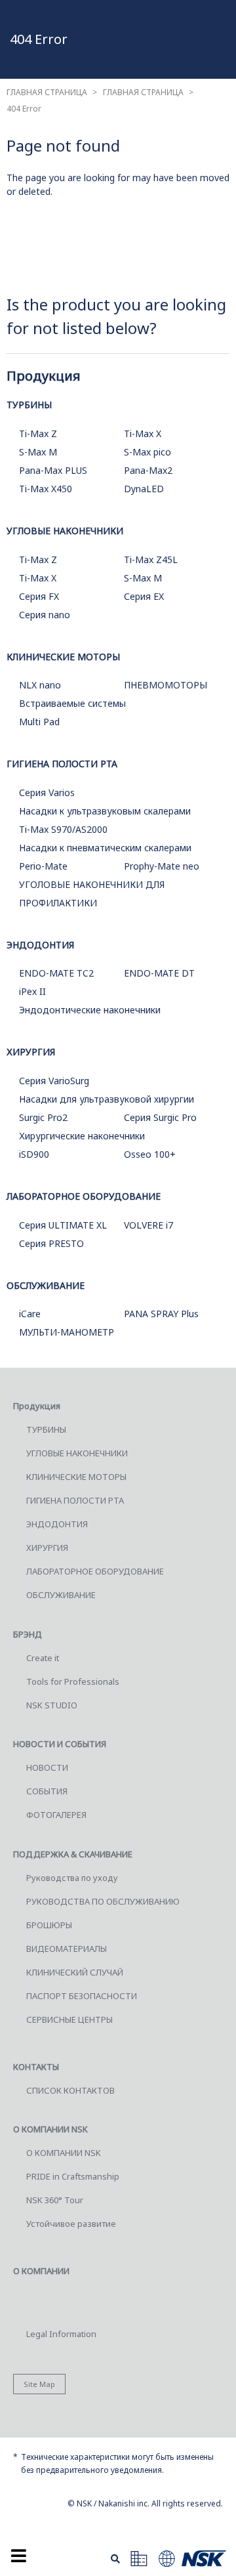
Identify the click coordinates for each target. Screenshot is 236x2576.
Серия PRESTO (51, 1243)
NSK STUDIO (52, 1705)
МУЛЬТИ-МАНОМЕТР (67, 1332)
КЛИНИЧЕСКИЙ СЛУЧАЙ (75, 1972)
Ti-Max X (143, 433)
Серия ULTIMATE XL (63, 1225)
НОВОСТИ (47, 1767)
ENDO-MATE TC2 (56, 973)
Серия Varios (47, 792)
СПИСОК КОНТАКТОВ (70, 2090)
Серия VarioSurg (54, 1081)
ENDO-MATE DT (159, 973)
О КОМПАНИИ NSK (64, 2153)
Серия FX (39, 596)
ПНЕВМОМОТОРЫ (166, 685)
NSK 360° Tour (55, 2200)
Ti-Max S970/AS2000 (63, 829)
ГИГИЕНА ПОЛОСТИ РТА (62, 764)
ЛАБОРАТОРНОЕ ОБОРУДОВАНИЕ (84, 1196)
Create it (43, 1658)
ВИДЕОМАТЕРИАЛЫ (67, 1949)
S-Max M (38, 452)
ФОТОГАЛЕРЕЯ (56, 1815)
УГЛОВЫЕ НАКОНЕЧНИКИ (65, 531)
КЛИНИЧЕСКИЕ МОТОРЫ (63, 657)
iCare (30, 1314)
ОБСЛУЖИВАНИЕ (46, 1285)
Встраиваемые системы (72, 703)
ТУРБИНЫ (29, 405)
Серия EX (144, 596)
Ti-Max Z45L (151, 560)
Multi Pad (39, 722)
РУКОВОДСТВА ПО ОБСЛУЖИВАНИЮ (103, 1901)
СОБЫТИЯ (47, 1791)
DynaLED (144, 489)
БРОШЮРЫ (49, 1925)
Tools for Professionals (73, 1681)
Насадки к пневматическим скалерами (105, 848)
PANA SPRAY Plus (161, 1314)
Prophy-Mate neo (162, 866)
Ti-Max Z (38, 433)
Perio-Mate (43, 866)
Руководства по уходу (72, 1878)
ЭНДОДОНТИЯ (40, 945)
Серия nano (45, 615)
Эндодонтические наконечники (90, 1010)
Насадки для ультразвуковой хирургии (107, 1099)
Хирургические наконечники (82, 1136)
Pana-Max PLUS (53, 470)
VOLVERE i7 (148, 1225)
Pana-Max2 (148, 470)
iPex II (32, 991)
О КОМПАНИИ (41, 2271)
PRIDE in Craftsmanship (73, 2176)
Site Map (39, 2384)
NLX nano (40, 685)
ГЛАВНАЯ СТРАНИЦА (47, 92)
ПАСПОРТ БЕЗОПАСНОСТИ (82, 1996)
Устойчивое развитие (71, 2224)
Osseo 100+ (150, 1154)
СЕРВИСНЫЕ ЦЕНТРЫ (69, 2019)
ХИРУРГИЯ (31, 1052)
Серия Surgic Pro (160, 1117)
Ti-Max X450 (46, 489)
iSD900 (34, 1154)
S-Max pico (147, 452)
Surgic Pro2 (43, 1117)
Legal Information (61, 2334)
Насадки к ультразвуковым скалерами (105, 811)
